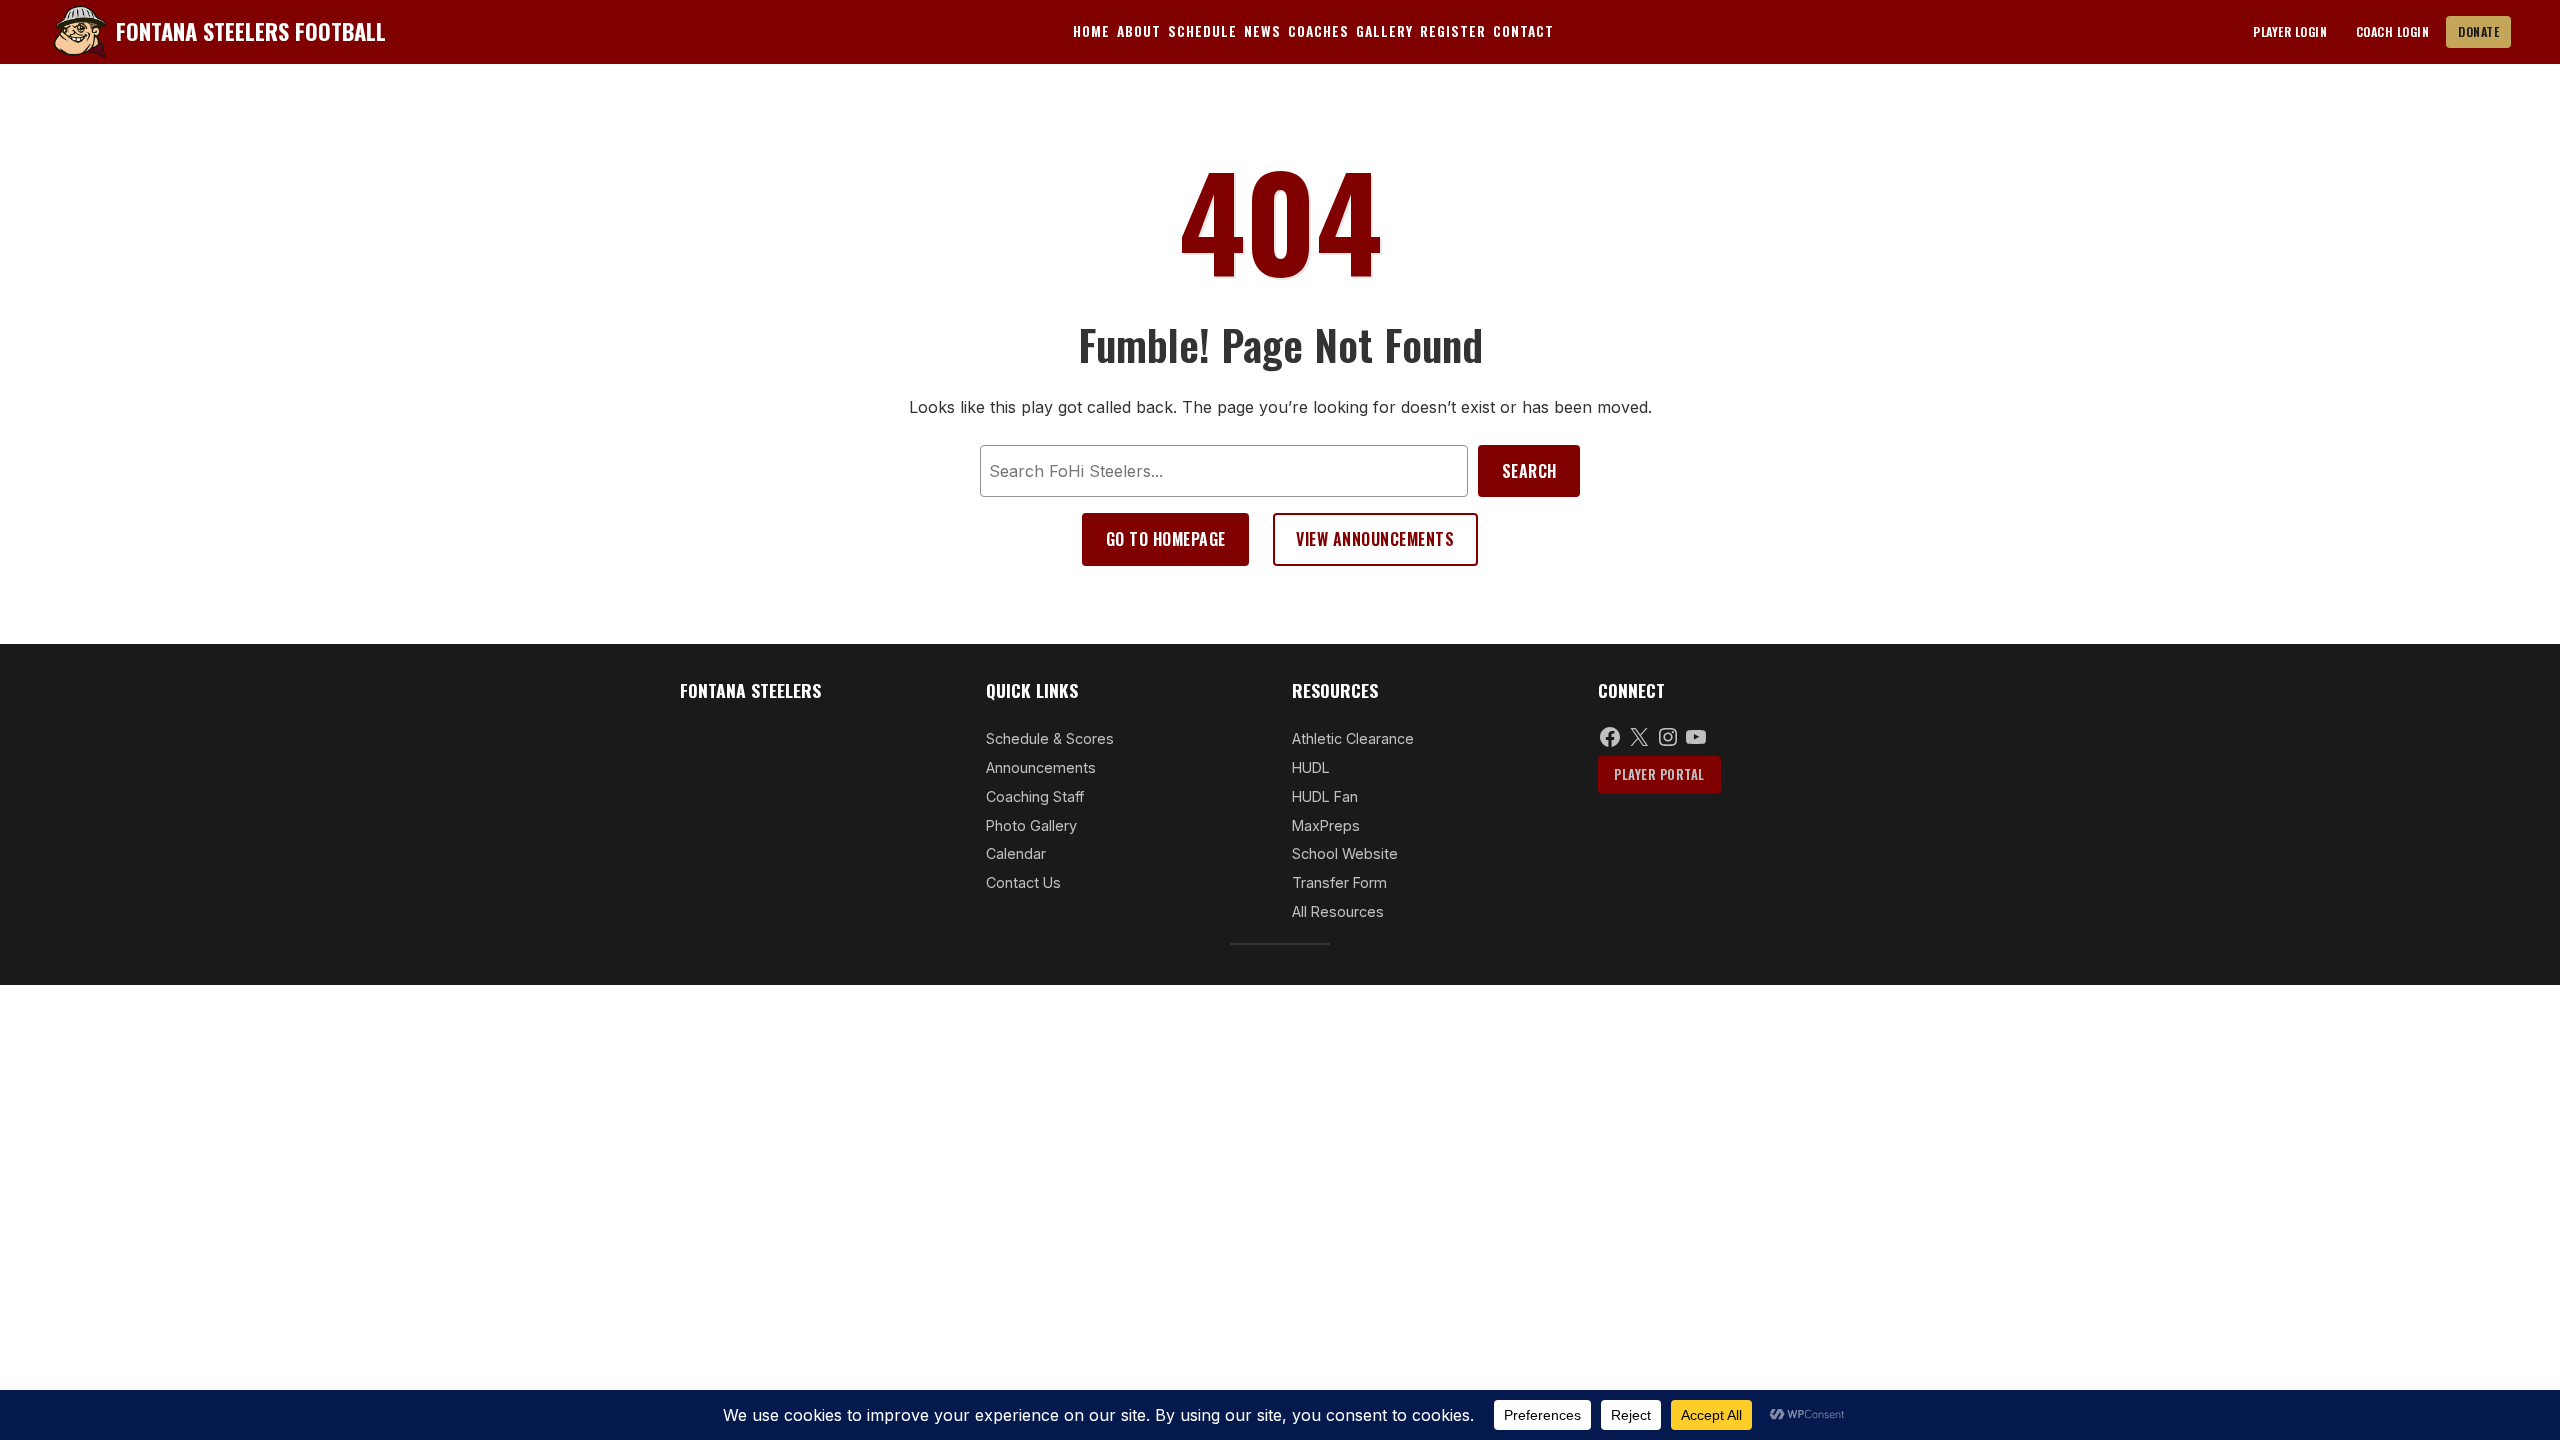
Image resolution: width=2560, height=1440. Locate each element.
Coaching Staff (1035, 796)
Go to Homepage (1166, 539)
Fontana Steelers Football (251, 30)
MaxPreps (1326, 825)
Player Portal (1659, 774)
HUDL (1311, 767)
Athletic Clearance (1353, 738)
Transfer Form (1339, 882)
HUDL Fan (1325, 796)
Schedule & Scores (1050, 738)
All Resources (1338, 911)
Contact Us (1023, 882)
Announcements (1041, 767)
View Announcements (1375, 539)
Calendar (1016, 853)
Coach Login (2393, 31)
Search (1529, 471)
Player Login (2290, 31)
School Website (1345, 853)
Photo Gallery (1031, 825)
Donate (2478, 31)
